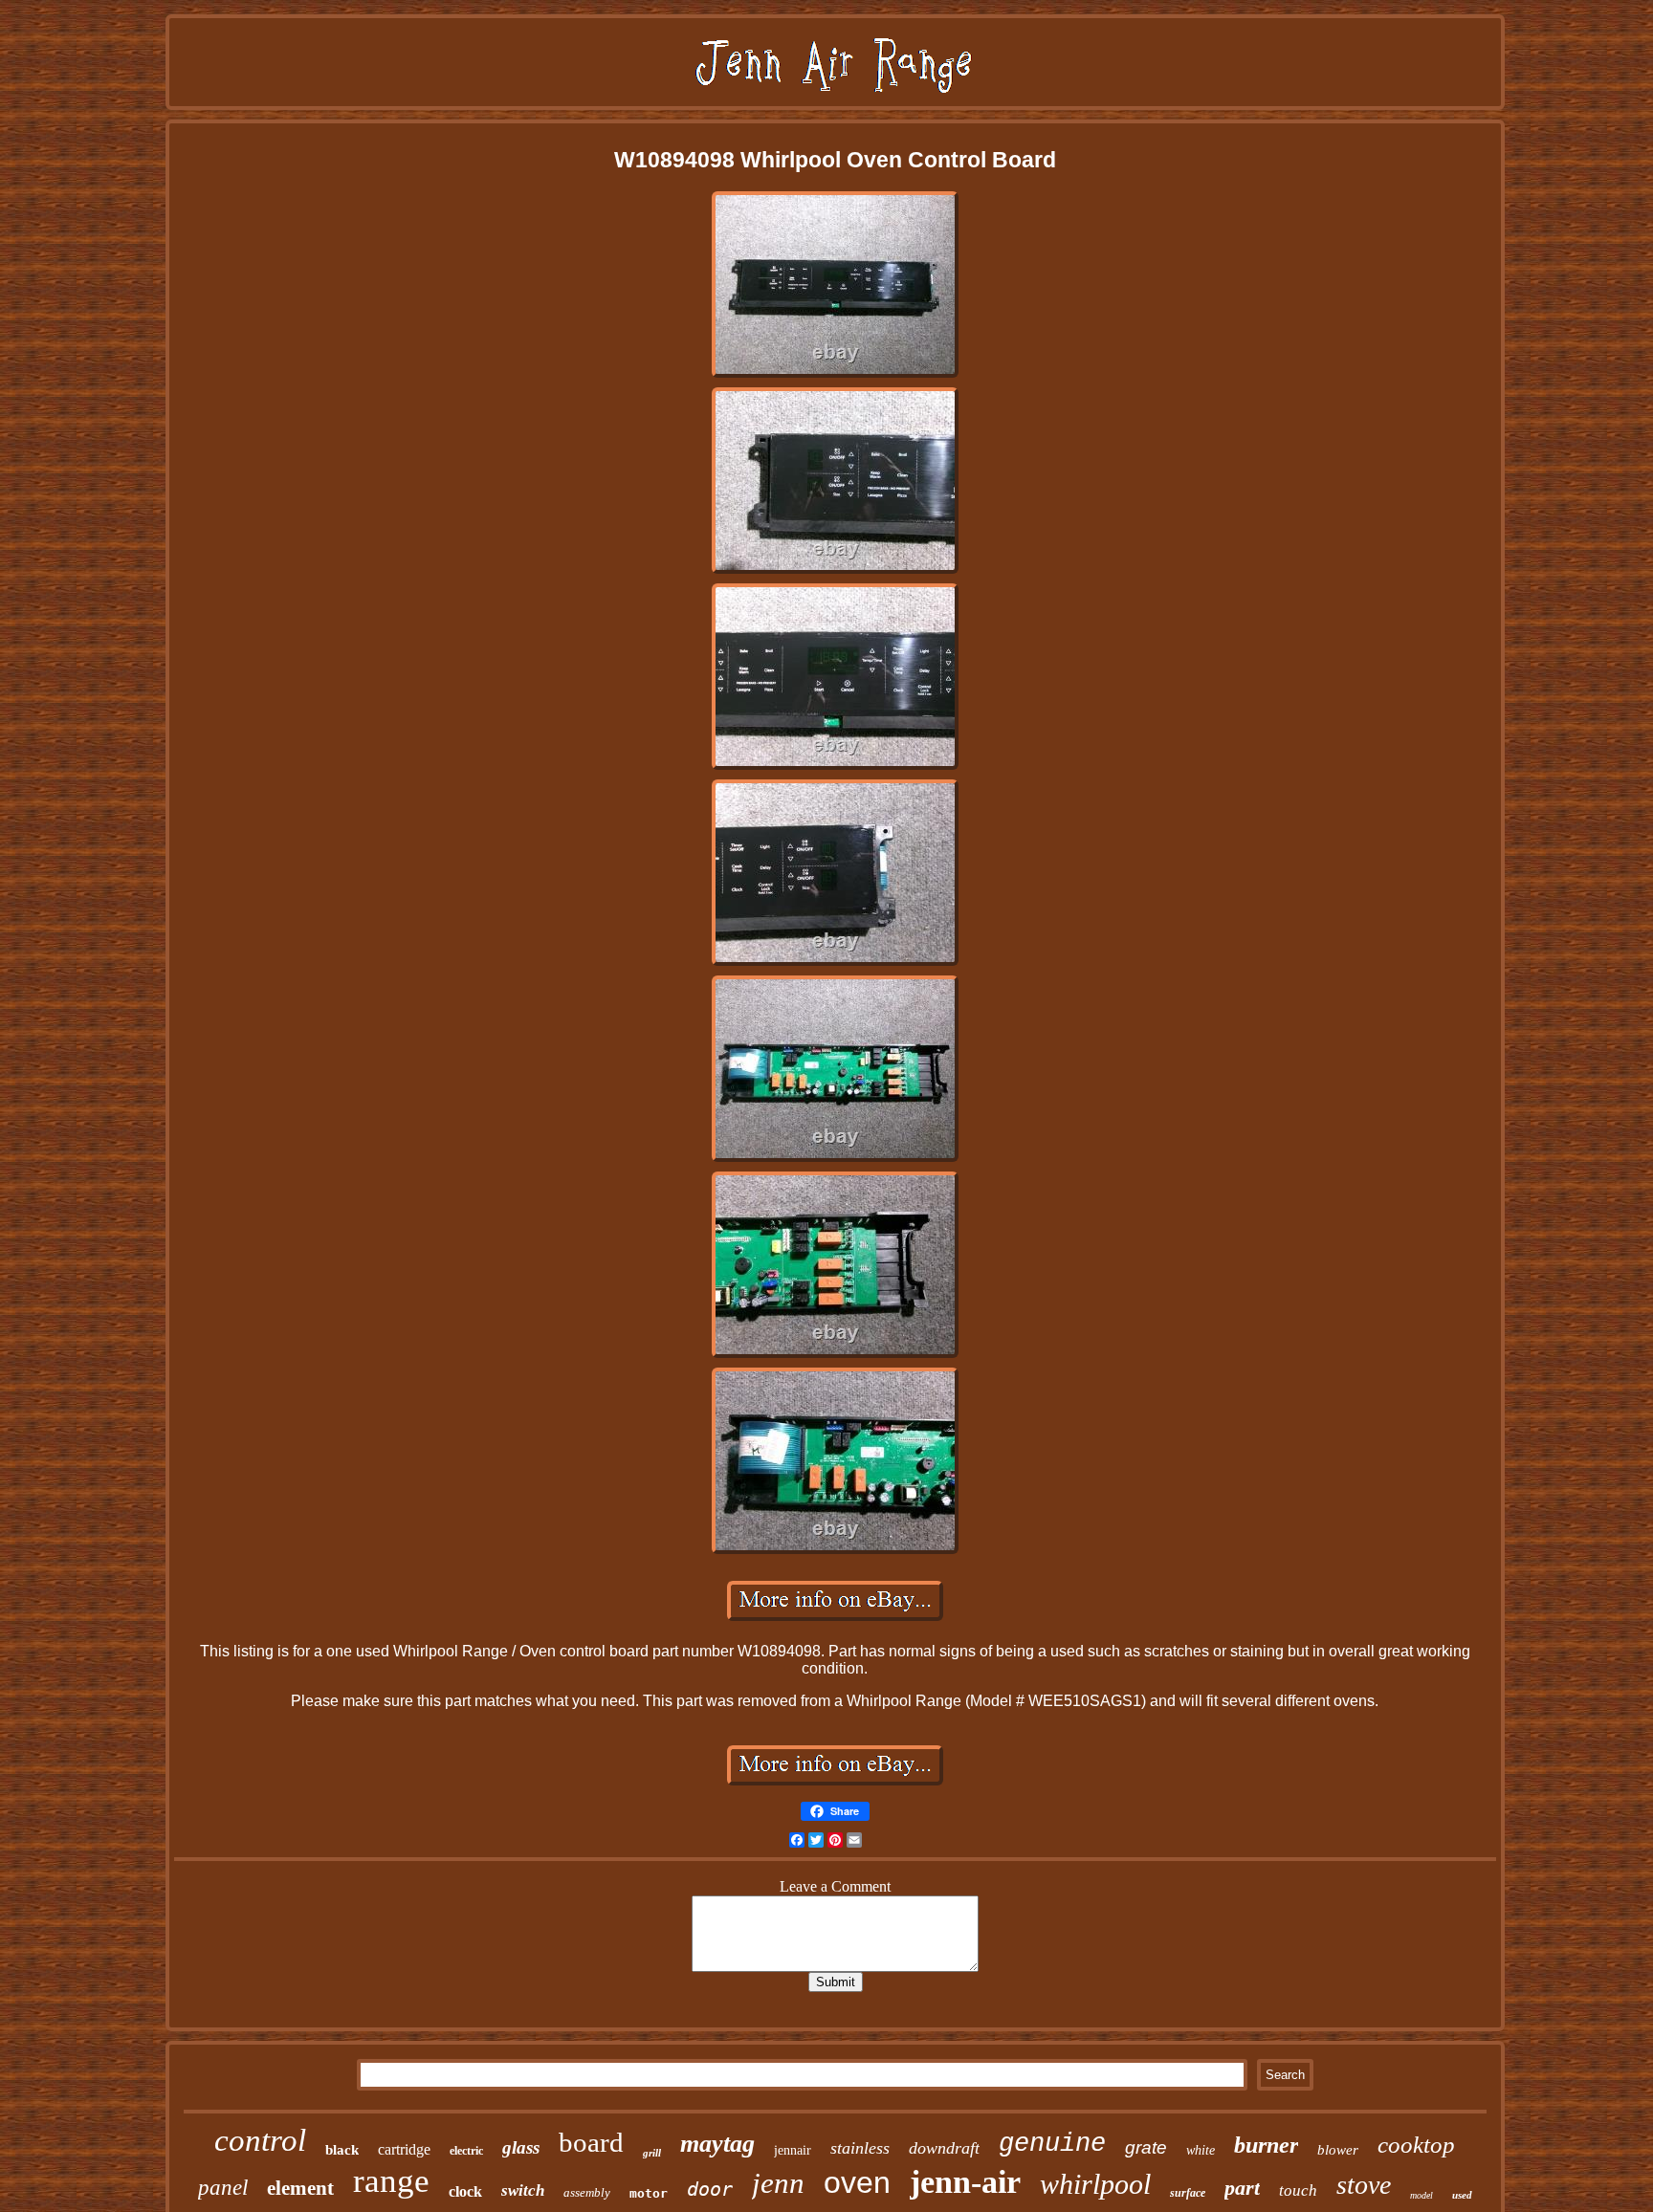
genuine (1052, 2144)
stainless (860, 2148)
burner (1266, 2145)
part (1242, 2188)
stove (1364, 2185)
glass (521, 2147)
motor (649, 2193)
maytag (717, 2144)
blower (1338, 2150)
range (391, 2181)
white (1201, 2150)
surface (1188, 2193)
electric (466, 2151)
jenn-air (965, 2182)
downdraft (944, 2148)
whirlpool (1095, 2184)
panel (223, 2188)
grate (1146, 2147)
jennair (793, 2150)
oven (857, 2182)
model (1422, 2195)
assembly (587, 2192)
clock (465, 2191)
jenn (778, 2183)
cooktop (1416, 2145)
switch (523, 2190)
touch (1298, 2190)
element (300, 2188)
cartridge (404, 2149)
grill (652, 2153)
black (342, 2150)
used (1462, 2195)
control (260, 2140)
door (710, 2189)
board (591, 2142)
